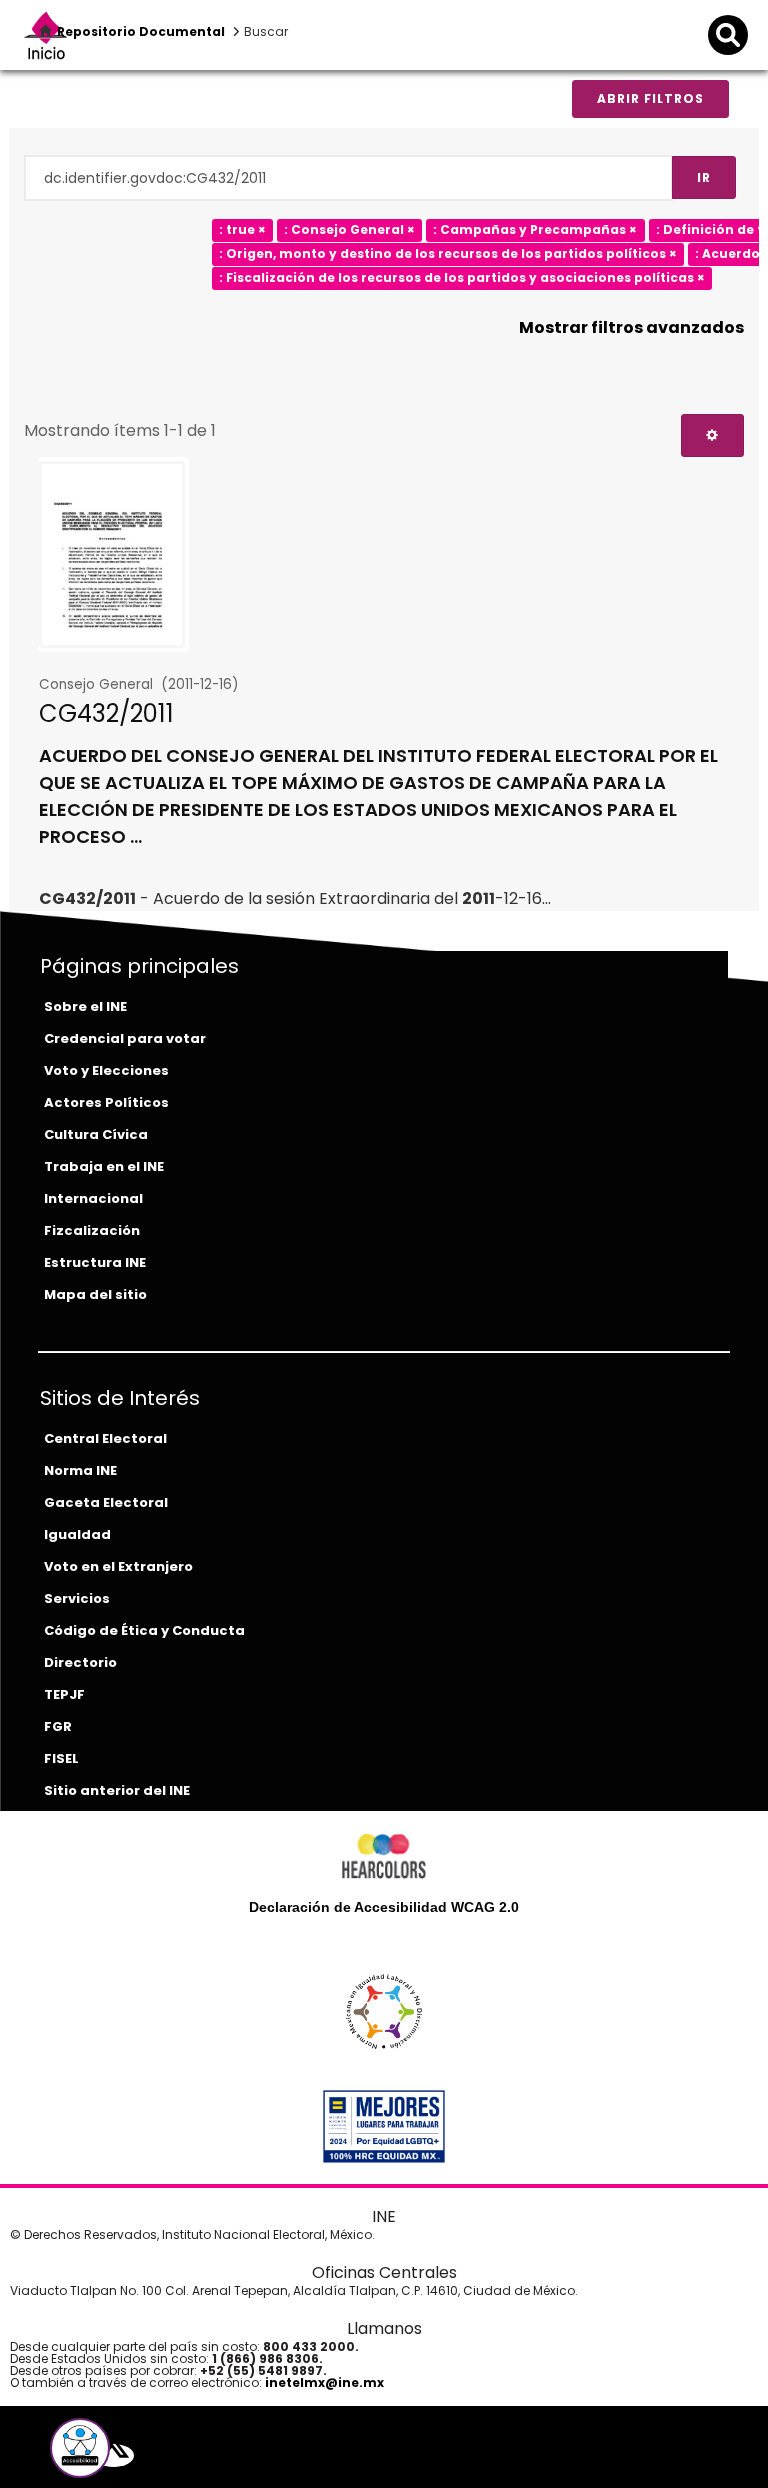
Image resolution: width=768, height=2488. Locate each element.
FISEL (61, 1758)
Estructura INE (95, 1262)
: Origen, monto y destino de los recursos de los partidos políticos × (448, 253)
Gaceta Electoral (106, 1502)
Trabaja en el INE (104, 1166)
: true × (242, 229)
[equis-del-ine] (113, 2455)
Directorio (80, 1662)
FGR (58, 1726)
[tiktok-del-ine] (173, 2455)
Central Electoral (105, 1438)
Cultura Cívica (96, 1134)
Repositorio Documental (141, 31)
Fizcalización (92, 1230)
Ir (704, 177)
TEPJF (64, 1694)
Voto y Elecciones (106, 1070)
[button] (80, 2448)
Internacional (93, 1198)
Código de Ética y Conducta (144, 1630)
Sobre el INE (85, 1006)
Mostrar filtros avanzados (631, 327)
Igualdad (77, 1534)
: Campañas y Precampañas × (535, 229)
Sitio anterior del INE (117, 1790)
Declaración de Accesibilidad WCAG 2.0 (384, 1907)
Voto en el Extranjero (118, 1566)
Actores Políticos (106, 1102)
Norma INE (80, 1470)
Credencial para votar (125, 1038)
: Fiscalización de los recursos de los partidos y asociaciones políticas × (462, 277)
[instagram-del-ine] (159, 2455)
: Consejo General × (349, 229)
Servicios (77, 1598)
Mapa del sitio (95, 1294)
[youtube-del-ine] (143, 2455)
